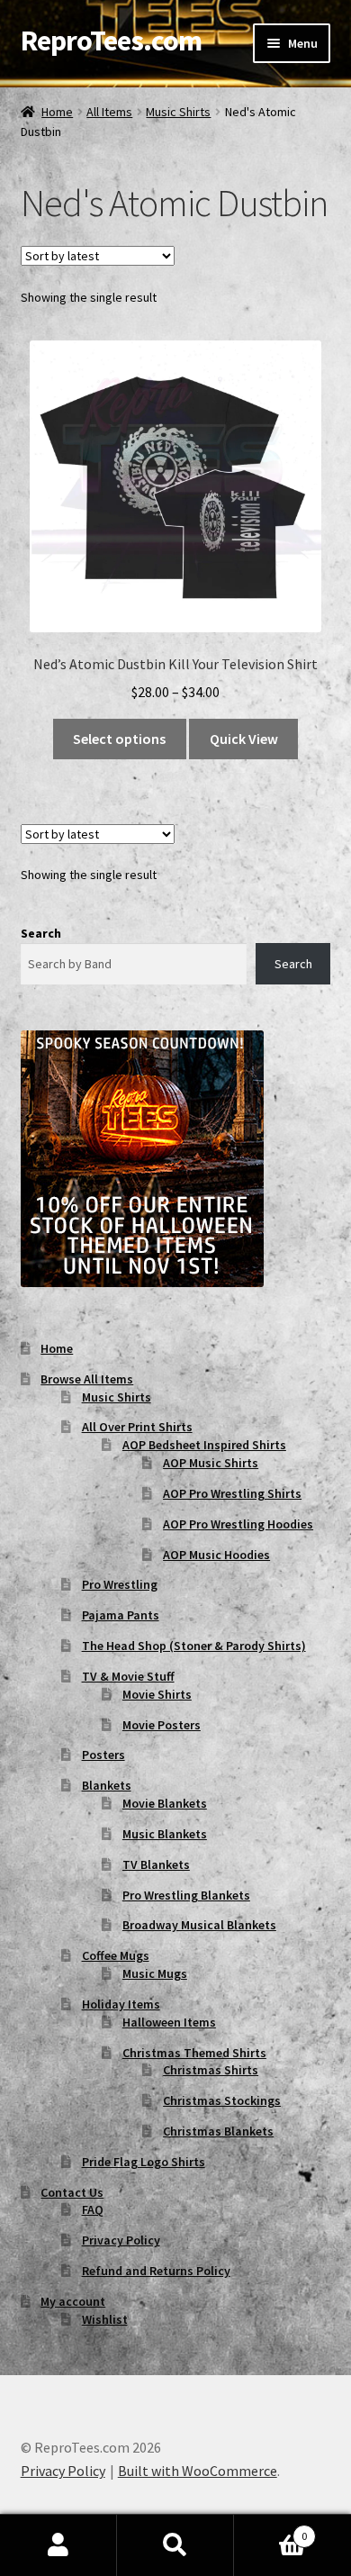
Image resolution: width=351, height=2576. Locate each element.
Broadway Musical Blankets (199, 1925)
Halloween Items (169, 2022)
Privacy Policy (121, 2240)
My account (73, 2301)
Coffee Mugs (116, 1955)
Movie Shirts (157, 1694)
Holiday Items (121, 2004)
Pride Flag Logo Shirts (144, 2162)
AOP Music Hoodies (216, 1555)
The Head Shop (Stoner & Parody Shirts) (194, 1646)
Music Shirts (178, 112)
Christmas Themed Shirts (194, 2053)
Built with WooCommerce (198, 2471)
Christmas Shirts (211, 2070)
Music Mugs (155, 1973)
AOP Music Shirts (211, 1463)
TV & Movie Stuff (128, 1676)
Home (57, 112)
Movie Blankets (165, 1803)
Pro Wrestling (120, 1584)
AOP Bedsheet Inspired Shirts (204, 1445)
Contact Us (72, 2192)
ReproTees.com (111, 41)
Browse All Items (87, 1379)
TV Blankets (156, 1864)
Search (41, 933)
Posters (103, 1755)
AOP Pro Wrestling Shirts (232, 1493)
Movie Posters (162, 1725)
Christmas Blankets (218, 2131)
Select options (119, 739)
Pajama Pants (121, 1615)
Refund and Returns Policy (156, 2271)
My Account (58, 2545)
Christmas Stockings (222, 2100)
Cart (270, 2530)
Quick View (244, 739)
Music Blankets (165, 1834)
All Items (109, 112)
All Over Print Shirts (137, 1427)
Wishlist (105, 2319)
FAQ (93, 2209)
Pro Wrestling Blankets (186, 1895)
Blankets (107, 1785)
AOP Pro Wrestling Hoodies (238, 1524)
